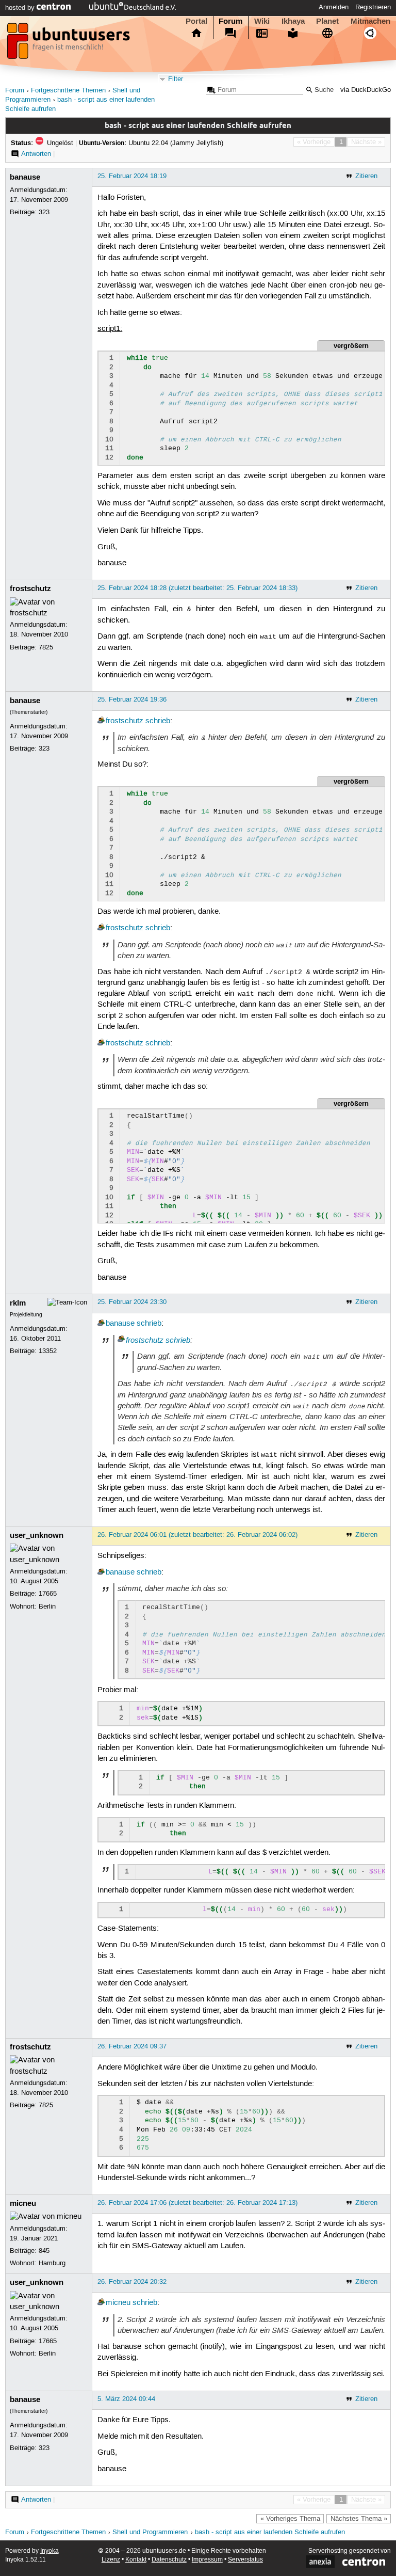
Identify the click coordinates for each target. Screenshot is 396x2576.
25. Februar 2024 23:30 (132, 1302)
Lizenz (111, 2560)
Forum (230, 21)
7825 (46, 647)
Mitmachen (370, 21)
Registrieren (373, 7)
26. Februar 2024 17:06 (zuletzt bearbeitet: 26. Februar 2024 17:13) (197, 2203)
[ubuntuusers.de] (70, 44)
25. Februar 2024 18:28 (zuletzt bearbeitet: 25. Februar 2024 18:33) (197, 588)
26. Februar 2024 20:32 (132, 2282)
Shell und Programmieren (150, 2532)
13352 (48, 1351)
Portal (196, 21)
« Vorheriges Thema (290, 2519)
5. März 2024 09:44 (126, 2399)
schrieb (158, 721)
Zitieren (366, 176)
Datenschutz (169, 2560)
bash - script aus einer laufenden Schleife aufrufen (270, 2532)
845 (44, 2251)
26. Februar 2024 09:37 (132, 2046)
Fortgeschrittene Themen (68, 91)
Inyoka (49, 2551)
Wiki (262, 21)
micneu (23, 2203)
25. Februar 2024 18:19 (132, 176)
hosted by (21, 8)
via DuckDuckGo (366, 90)
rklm (18, 1303)
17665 (48, 1594)
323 (44, 212)
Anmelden (334, 7)
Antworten (36, 154)
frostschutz (30, 589)
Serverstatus (245, 2560)
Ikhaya (293, 21)
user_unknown (37, 1535)
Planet (327, 21)
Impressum (207, 2560)
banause (25, 177)
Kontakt (136, 2560)
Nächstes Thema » (359, 2519)
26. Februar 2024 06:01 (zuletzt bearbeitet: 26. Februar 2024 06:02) (197, 1535)
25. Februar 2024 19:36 (132, 699)
